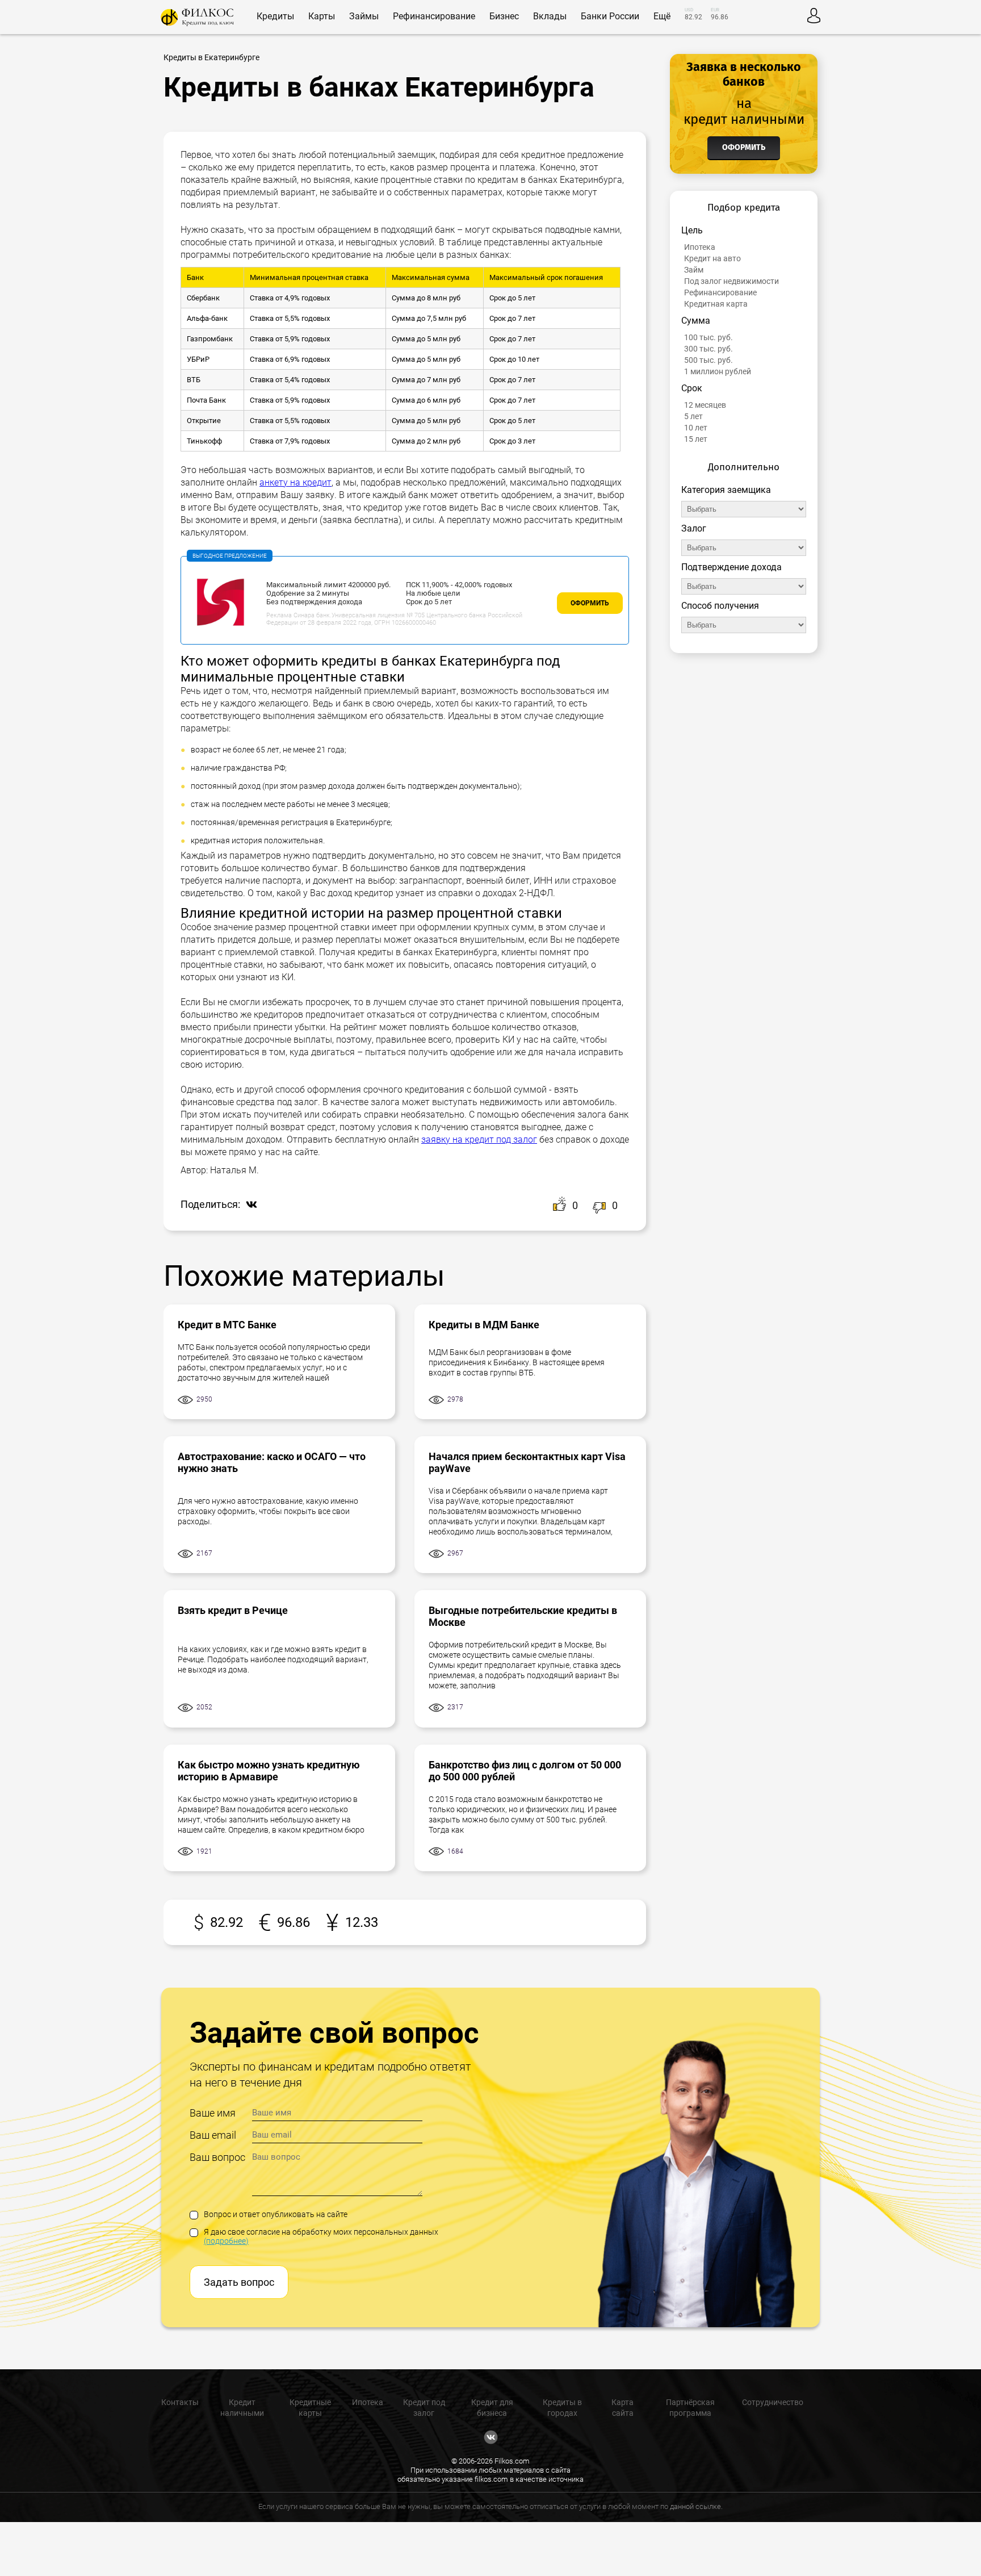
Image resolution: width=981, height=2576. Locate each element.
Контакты (180, 2402)
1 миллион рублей (718, 371)
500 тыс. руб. (708, 360)
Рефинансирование (720, 292)
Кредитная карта (716, 304)
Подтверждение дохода (731, 567)
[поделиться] (249, 1205)
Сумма (696, 321)
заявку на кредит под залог (479, 1139)
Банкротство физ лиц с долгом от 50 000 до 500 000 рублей (525, 1771)
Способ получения (720, 606)
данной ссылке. (696, 2506)
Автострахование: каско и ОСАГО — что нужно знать (272, 1462)
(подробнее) (226, 2241)
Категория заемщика (726, 490)
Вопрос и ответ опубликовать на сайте (276, 2214)
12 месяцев (705, 405)
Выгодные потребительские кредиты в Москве (523, 1616)
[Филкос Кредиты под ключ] (197, 17)
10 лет (696, 428)
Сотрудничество (773, 2402)
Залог (694, 528)
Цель (692, 230)
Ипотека (700, 247)
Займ (694, 270)
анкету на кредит (295, 482)
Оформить (590, 603)
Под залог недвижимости (731, 281)
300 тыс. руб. (708, 349)
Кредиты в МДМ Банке (484, 1325)
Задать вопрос (239, 2282)
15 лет (696, 439)
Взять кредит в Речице (233, 1610)
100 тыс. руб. (708, 337)
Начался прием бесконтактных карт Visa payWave (527, 1462)
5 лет (693, 416)
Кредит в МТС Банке (227, 1325)
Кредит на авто (712, 258)
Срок (692, 388)
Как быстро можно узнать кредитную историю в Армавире (269, 1771)
